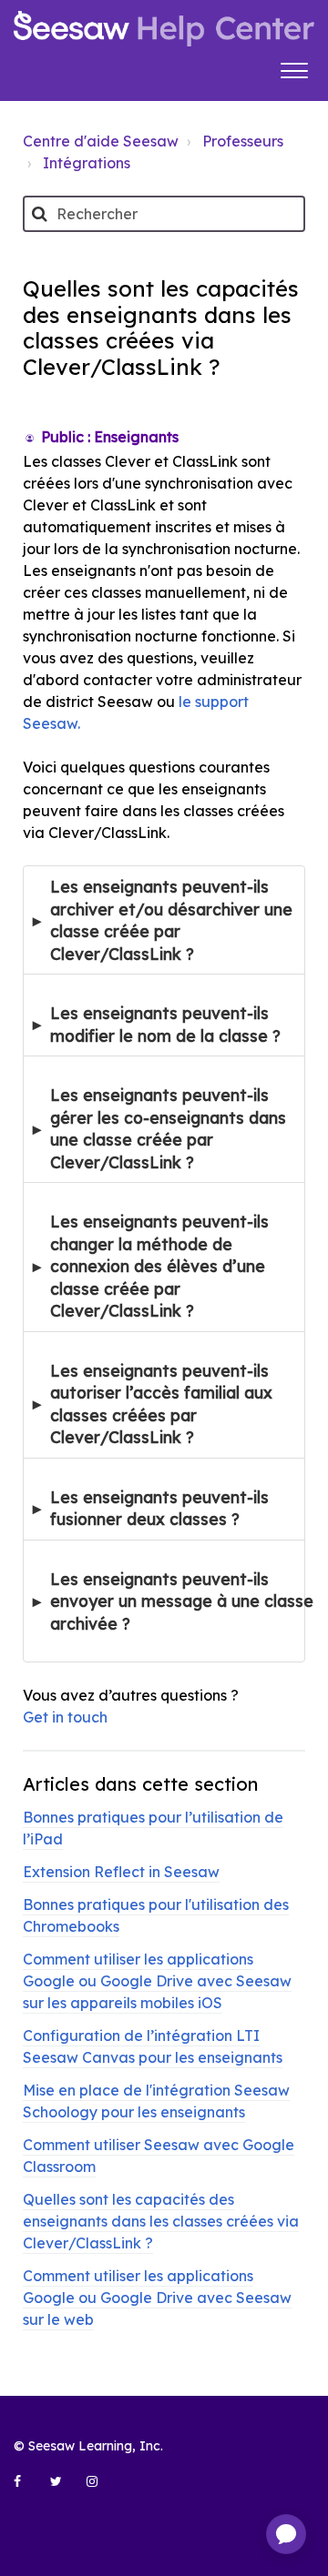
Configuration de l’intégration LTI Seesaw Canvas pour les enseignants (153, 2046)
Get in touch (65, 1717)
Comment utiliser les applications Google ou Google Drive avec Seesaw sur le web (157, 2298)
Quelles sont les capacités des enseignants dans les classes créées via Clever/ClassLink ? (161, 2221)
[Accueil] (164, 29)
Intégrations (87, 163)
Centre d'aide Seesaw (101, 141)
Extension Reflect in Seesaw (121, 1872)
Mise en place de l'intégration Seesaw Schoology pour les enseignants (156, 2101)
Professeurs (243, 141)
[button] (294, 68)
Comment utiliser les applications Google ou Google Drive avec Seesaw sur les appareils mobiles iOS (157, 1981)
